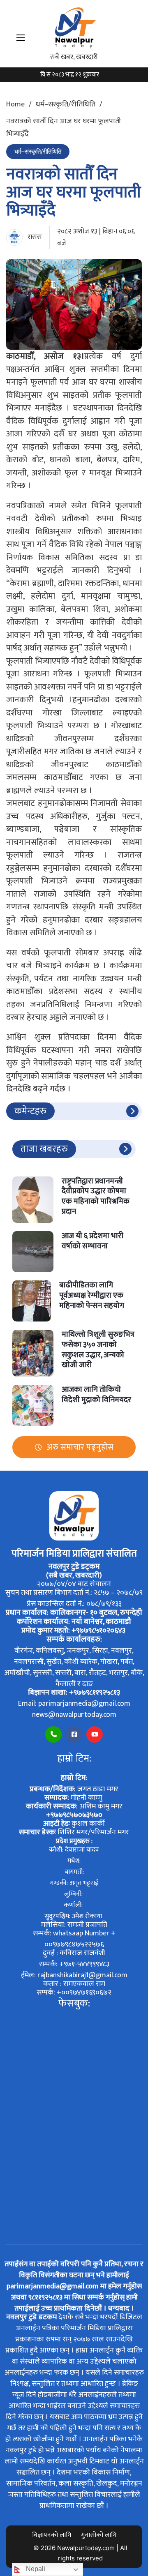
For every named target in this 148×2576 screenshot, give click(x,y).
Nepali (35, 2569)
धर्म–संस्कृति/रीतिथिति (66, 104)
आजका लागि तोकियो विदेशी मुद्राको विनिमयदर (96, 1395)
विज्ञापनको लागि (52, 2535)
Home (15, 104)
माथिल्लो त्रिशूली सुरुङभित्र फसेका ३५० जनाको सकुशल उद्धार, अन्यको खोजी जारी (98, 1350)
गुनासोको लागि (99, 2535)
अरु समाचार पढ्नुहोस (80, 1447)
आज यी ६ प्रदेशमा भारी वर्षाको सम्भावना (92, 1241)
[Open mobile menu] (21, 38)
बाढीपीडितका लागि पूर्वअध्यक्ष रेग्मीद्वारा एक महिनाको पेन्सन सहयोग (92, 1295)
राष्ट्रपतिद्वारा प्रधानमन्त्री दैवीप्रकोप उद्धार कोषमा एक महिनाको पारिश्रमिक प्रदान (96, 1196)
